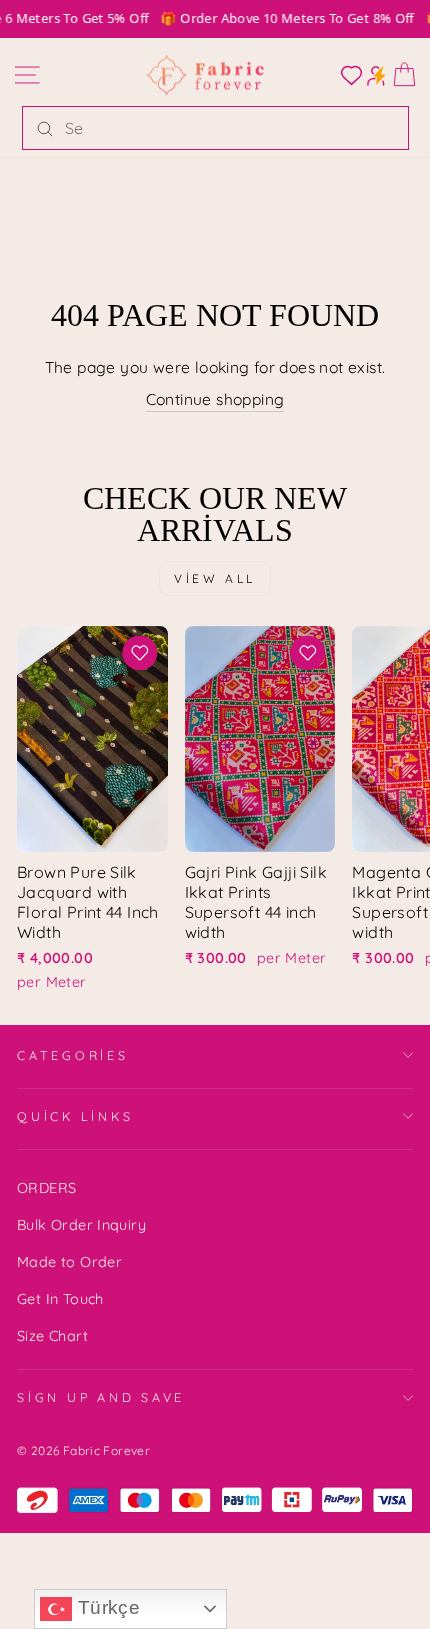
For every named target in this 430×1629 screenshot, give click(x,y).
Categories (73, 1055)
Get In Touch (60, 1299)
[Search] (45, 128)
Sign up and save (101, 1397)
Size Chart (52, 1336)
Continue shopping (215, 399)
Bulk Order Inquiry (81, 1225)
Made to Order (69, 1262)
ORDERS (46, 1188)
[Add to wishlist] (140, 653)
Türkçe (106, 1607)
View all (215, 578)
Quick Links (75, 1116)
